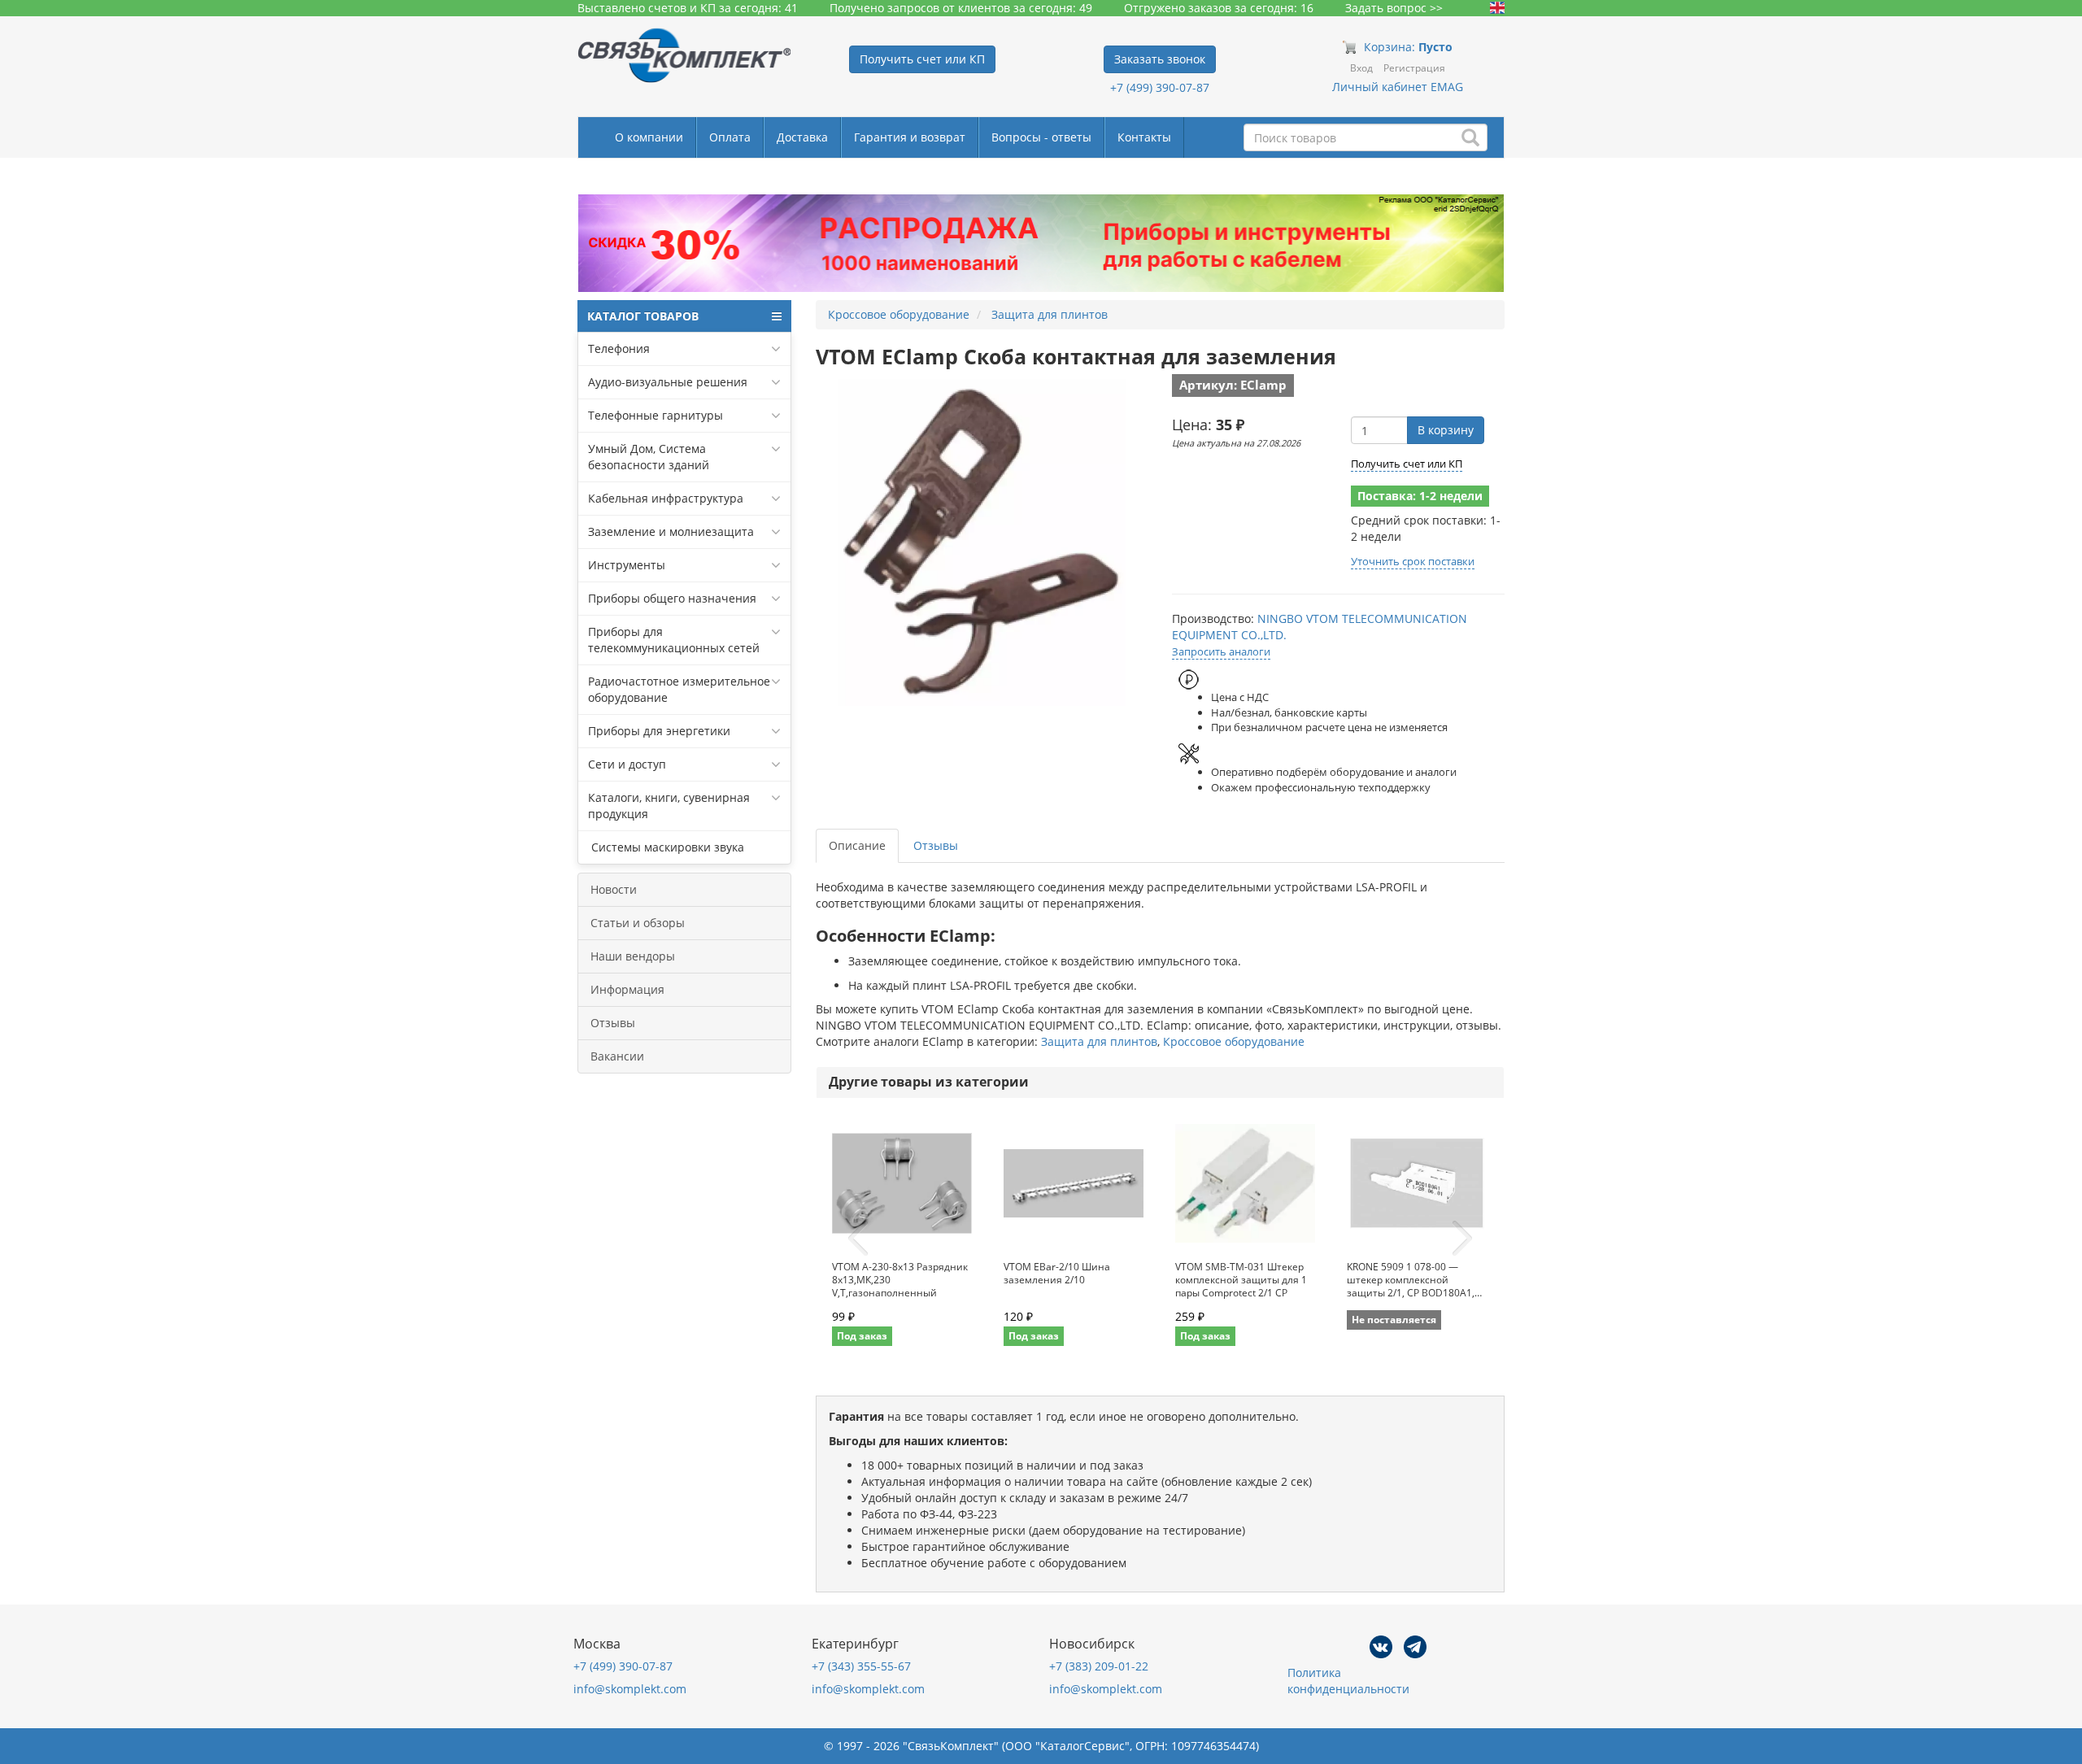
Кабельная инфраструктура (666, 498)
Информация (627, 989)
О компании (649, 137)
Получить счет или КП (1407, 464)
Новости (614, 889)
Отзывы (613, 1023)
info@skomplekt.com (630, 1689)
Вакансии (617, 1056)
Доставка (802, 137)
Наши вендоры (633, 956)
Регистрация (1414, 68)
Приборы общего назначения (672, 598)
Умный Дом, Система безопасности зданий (649, 457)
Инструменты (627, 565)
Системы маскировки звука (666, 847)
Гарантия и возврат (910, 137)
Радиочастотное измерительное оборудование (679, 689)
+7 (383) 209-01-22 (1099, 1666)
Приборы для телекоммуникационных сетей (674, 640)
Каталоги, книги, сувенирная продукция (669, 806)
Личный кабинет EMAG (1398, 87)
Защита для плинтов (1099, 1041)
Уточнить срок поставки (1413, 561)
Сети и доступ (627, 764)
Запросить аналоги (1221, 651)
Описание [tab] (857, 845)
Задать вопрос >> (1394, 8)
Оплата (730, 137)
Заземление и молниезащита (671, 531)
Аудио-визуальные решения (668, 382)
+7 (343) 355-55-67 (861, 1666)
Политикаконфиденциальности (1348, 1681)
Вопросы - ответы (1041, 137)
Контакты (1144, 137)
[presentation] (858, 1239)
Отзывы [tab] (936, 845)
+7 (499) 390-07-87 (1160, 87)
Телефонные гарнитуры (656, 415)
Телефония (619, 348)
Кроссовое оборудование (1234, 1041)
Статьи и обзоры (638, 923)
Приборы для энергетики (659, 731)
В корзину (1446, 430)
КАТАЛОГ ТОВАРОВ (643, 316)
